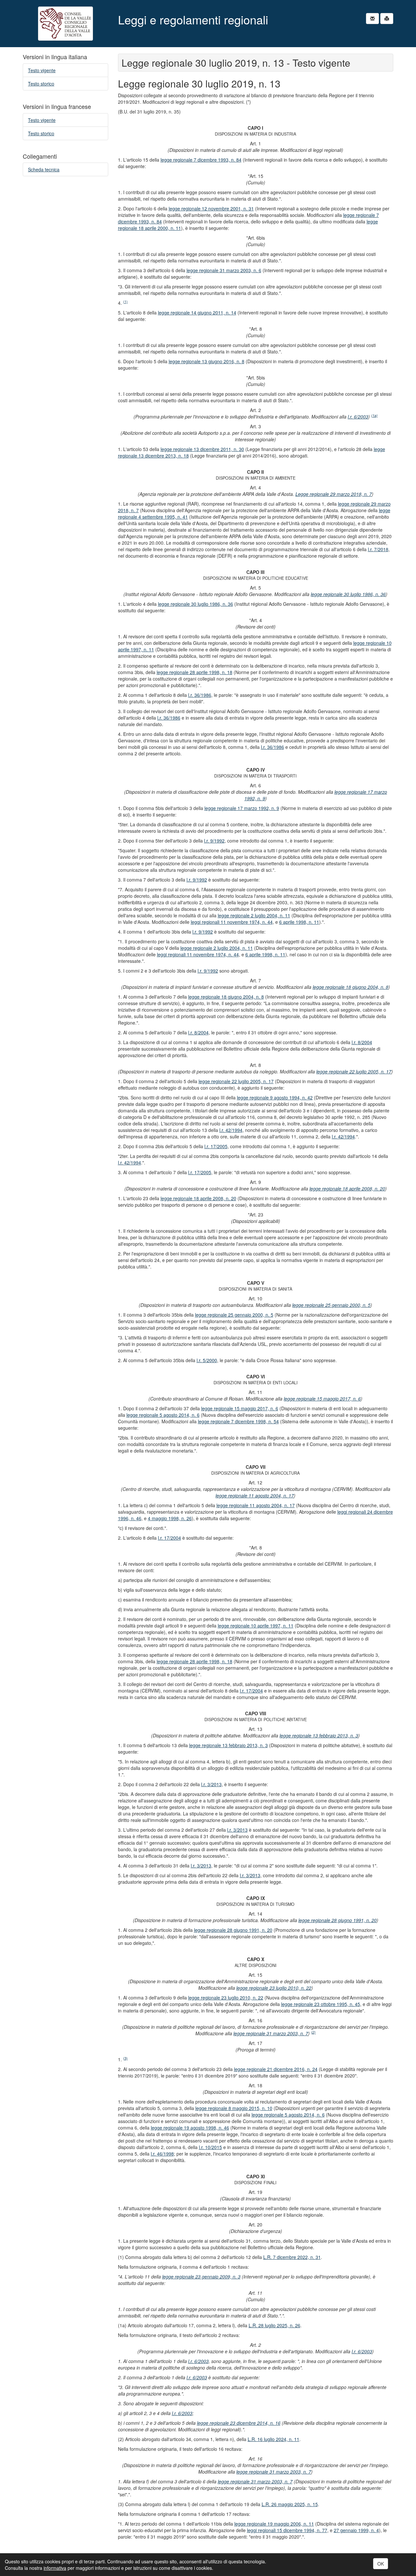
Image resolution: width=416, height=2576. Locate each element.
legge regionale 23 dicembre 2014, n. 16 (239, 2423)
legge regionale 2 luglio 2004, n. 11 (254, 915)
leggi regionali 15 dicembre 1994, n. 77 (287, 2530)
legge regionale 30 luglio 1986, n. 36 (348, 594)
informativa (55, 2568)
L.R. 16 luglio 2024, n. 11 (273, 2439)
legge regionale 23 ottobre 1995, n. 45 (321, 2004)
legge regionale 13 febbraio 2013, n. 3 (319, 1735)
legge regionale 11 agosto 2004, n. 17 (255, 1495)
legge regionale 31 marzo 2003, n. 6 (224, 270)
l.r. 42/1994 (231, 1130)
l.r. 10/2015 (210, 2147)
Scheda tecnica (44, 169)
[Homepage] (65, 24)
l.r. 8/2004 (198, 1032)
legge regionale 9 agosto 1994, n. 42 (275, 1097)
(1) (125, 302)
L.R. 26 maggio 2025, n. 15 (290, 2504)
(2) (313, 2032)
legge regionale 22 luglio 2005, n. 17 (354, 1071)
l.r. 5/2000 (207, 1360)
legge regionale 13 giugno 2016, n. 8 (207, 361)
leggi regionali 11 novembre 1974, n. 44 (232, 922)
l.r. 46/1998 (162, 2154)
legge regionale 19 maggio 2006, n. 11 (274, 2524)
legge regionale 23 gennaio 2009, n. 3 (201, 2277)
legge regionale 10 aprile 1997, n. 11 (256, 1626)
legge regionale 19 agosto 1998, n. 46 (190, 2128)
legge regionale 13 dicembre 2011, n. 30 (202, 449)
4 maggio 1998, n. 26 (170, 1518)
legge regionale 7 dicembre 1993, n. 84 (201, 160)
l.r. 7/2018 (378, 549)
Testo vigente (42, 70)
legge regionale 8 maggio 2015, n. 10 (234, 2108)
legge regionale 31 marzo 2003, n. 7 (271, 2033)
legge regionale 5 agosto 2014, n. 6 (163, 1415)
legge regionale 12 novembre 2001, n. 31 (211, 208)
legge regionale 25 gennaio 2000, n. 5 (331, 1305)
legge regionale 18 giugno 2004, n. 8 (351, 987)
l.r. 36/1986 (200, 695)
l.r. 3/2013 (211, 1784)
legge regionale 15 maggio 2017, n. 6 (322, 1399)
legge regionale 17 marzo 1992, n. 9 (242, 808)
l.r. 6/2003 (358, 417)
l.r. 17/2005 (216, 1146)
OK (381, 2564)
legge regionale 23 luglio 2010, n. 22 (274, 1988)
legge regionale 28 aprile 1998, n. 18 (195, 672)
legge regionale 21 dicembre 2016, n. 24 (276, 2069)
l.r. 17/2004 (169, 1538)
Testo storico (41, 84)
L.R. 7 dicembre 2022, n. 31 (292, 2257)
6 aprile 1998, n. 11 (299, 922)
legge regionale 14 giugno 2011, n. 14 (197, 312)
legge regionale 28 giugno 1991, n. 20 (338, 1920)
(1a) (374, 415)
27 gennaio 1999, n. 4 (356, 2530)
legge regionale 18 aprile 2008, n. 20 (347, 1188)
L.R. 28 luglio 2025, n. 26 (274, 2325)
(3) (125, 2058)
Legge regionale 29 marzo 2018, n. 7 (334, 494)
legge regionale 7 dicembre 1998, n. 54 (238, 1421)
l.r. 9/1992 (214, 841)
